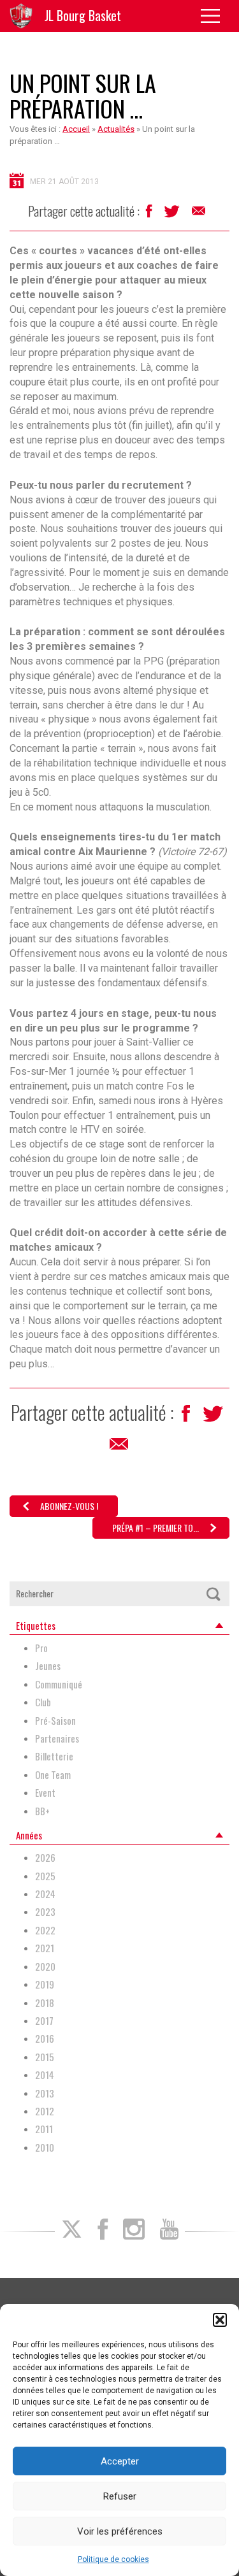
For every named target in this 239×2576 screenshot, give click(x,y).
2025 (45, 1876)
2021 (45, 1948)
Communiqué (59, 1684)
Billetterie (54, 1756)
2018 (45, 2003)
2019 (45, 1984)
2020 (45, 1967)
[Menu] (215, 16)
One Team (53, 1775)
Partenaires (57, 1738)
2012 (45, 2111)
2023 (45, 1912)
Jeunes (48, 1666)
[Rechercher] (213, 1594)
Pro (41, 1648)
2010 (45, 2148)
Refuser (120, 2496)
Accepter (120, 2461)
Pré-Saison (55, 1721)
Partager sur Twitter (173, 215)
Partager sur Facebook (150, 214)
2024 (45, 1894)
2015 (45, 2057)
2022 (45, 1930)
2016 (45, 2039)
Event (45, 1793)
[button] (220, 2320)
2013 (45, 2093)
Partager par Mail (199, 214)
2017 (44, 2021)
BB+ (42, 1811)
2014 (45, 2075)
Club (43, 1702)
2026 (45, 1858)
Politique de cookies (113, 2559)
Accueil (76, 129)
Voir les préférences (120, 2531)
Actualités (116, 129)
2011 (44, 2129)
